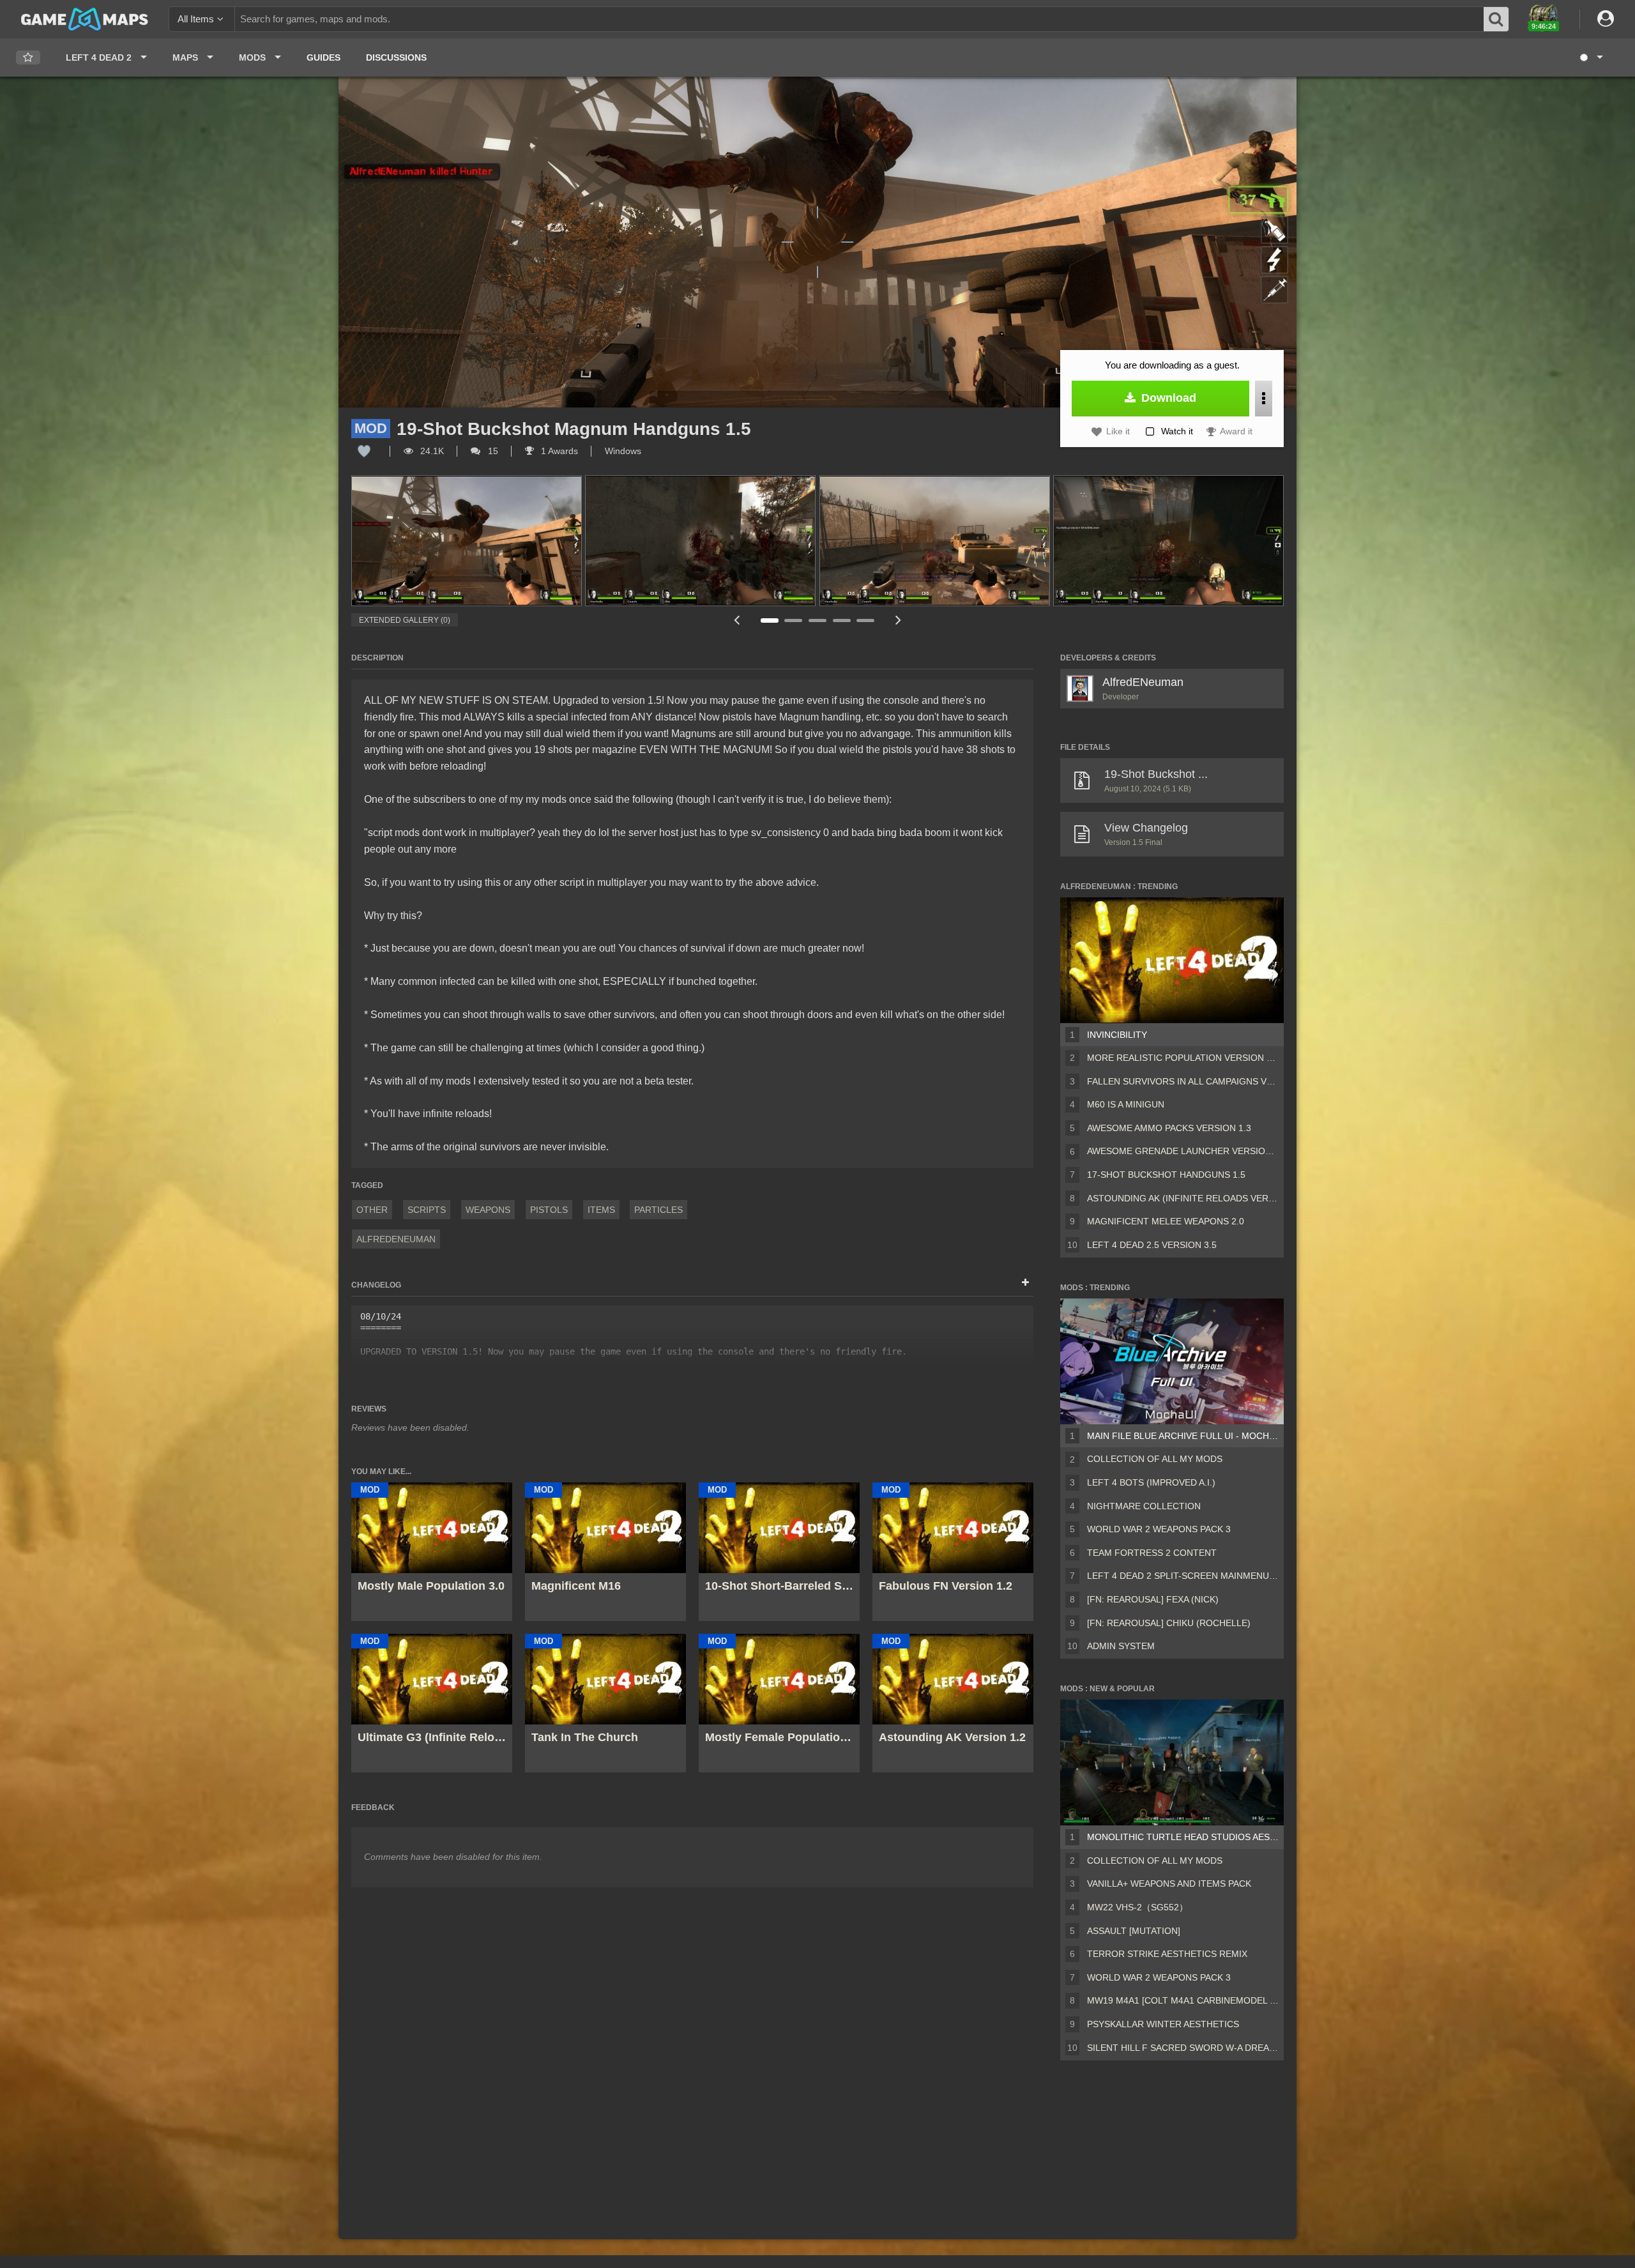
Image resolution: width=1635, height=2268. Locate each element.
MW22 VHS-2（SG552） (1137, 1907)
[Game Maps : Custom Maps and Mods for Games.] (85, 19)
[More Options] (1264, 399)
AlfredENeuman (396, 1239)
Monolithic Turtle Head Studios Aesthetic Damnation (1183, 1837)
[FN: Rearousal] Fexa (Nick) (1153, 1599)
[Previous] (737, 620)
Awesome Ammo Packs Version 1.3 (1169, 1128)
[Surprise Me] (1591, 57)
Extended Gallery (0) (405, 620)
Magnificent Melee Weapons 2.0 (1166, 1221)
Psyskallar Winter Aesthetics (1163, 2024)
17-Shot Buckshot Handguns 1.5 (1166, 1175)
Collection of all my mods (1155, 1459)
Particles (658, 1210)
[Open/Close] (1025, 1283)
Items (601, 1210)
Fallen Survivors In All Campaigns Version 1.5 (1183, 1081)
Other (372, 1210)
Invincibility (1117, 1035)
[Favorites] (28, 58)
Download (1167, 398)
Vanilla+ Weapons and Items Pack (1169, 1884)
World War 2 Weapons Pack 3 (1159, 1529)
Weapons (488, 1210)
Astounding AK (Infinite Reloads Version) (1183, 1198)
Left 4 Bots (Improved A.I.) (1151, 1482)
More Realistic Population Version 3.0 (1183, 1058)
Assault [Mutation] (1134, 1931)
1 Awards (558, 451)
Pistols (549, 1210)
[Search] (1496, 19)
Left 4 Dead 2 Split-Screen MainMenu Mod (1183, 1576)
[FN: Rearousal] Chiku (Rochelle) (1169, 1623)
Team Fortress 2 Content (1152, 1553)
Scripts (427, 1210)
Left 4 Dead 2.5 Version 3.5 (1152, 1245)
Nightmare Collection (1144, 1506)
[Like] (364, 451)
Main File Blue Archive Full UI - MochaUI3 (1183, 1436)
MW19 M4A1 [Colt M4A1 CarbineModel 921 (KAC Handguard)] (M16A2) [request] (1183, 2000)
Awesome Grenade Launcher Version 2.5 (1183, 1151)
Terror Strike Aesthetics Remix (1167, 1954)
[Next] (898, 620)
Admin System (1121, 1646)
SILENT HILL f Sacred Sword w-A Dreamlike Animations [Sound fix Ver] (1183, 2048)
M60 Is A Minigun (1126, 1104)
